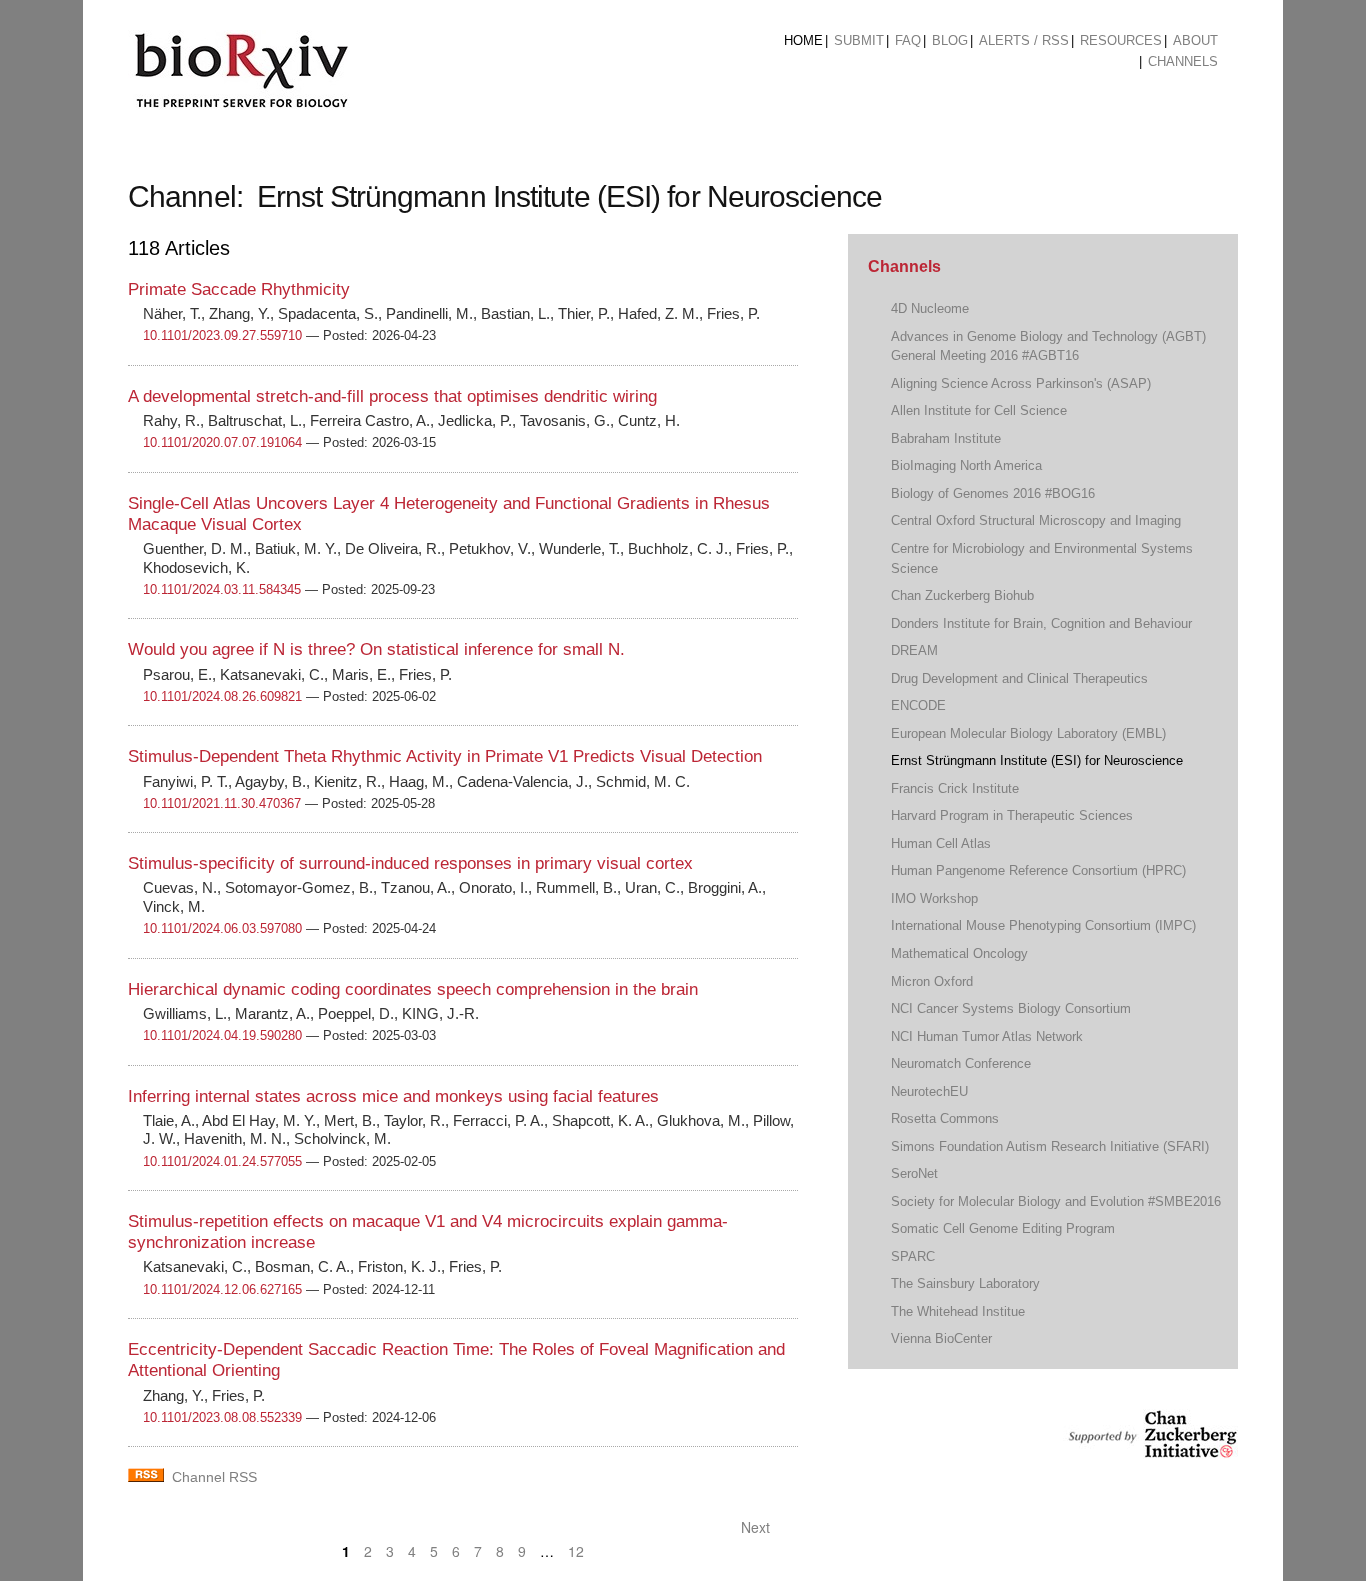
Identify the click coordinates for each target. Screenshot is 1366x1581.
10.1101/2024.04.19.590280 (222, 1035)
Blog (950, 40)
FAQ (908, 40)
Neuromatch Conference (961, 1063)
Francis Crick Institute (955, 788)
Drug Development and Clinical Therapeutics (1019, 678)
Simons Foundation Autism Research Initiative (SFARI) (1050, 1146)
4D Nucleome (930, 308)
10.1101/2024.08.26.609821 (222, 696)
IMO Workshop (934, 898)
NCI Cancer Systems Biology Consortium (1011, 1008)
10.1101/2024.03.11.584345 (222, 589)
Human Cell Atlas (941, 843)
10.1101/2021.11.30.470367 (222, 803)
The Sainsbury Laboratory (965, 1283)
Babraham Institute (946, 438)
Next (757, 1527)
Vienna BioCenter (941, 1338)
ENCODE (918, 705)
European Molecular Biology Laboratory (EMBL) (1028, 733)
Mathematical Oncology (959, 953)
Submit (859, 40)
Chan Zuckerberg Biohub (962, 595)
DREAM (914, 650)
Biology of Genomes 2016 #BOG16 (993, 493)
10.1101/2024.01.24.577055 (222, 1161)
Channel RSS (214, 1477)
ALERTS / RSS (1024, 40)
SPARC (913, 1256)
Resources (1121, 40)
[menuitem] (803, 41)
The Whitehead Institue (958, 1311)
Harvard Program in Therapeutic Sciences (1012, 815)
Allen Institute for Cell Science (979, 410)
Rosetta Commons (945, 1118)
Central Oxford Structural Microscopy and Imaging (1036, 520)
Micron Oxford (932, 981)
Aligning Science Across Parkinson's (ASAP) (1021, 383)
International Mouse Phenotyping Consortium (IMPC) (1043, 925)
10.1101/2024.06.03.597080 (222, 928)
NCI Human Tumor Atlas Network (987, 1036)
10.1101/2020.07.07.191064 (222, 442)
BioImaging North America (966, 465)
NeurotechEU (929, 1091)
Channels (1183, 61)
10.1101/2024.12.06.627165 (222, 1289)
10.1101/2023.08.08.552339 (222, 1417)
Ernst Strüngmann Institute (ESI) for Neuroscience (1037, 760)
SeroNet (914, 1173)
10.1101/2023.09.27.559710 (222, 335)
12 (576, 1551)
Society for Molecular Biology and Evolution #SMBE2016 (1056, 1201)
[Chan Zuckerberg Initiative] (1150, 1448)
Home (803, 40)
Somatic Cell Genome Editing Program (1003, 1228)
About (1195, 40)
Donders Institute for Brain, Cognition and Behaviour (1041, 623)
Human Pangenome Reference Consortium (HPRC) (1038, 870)
